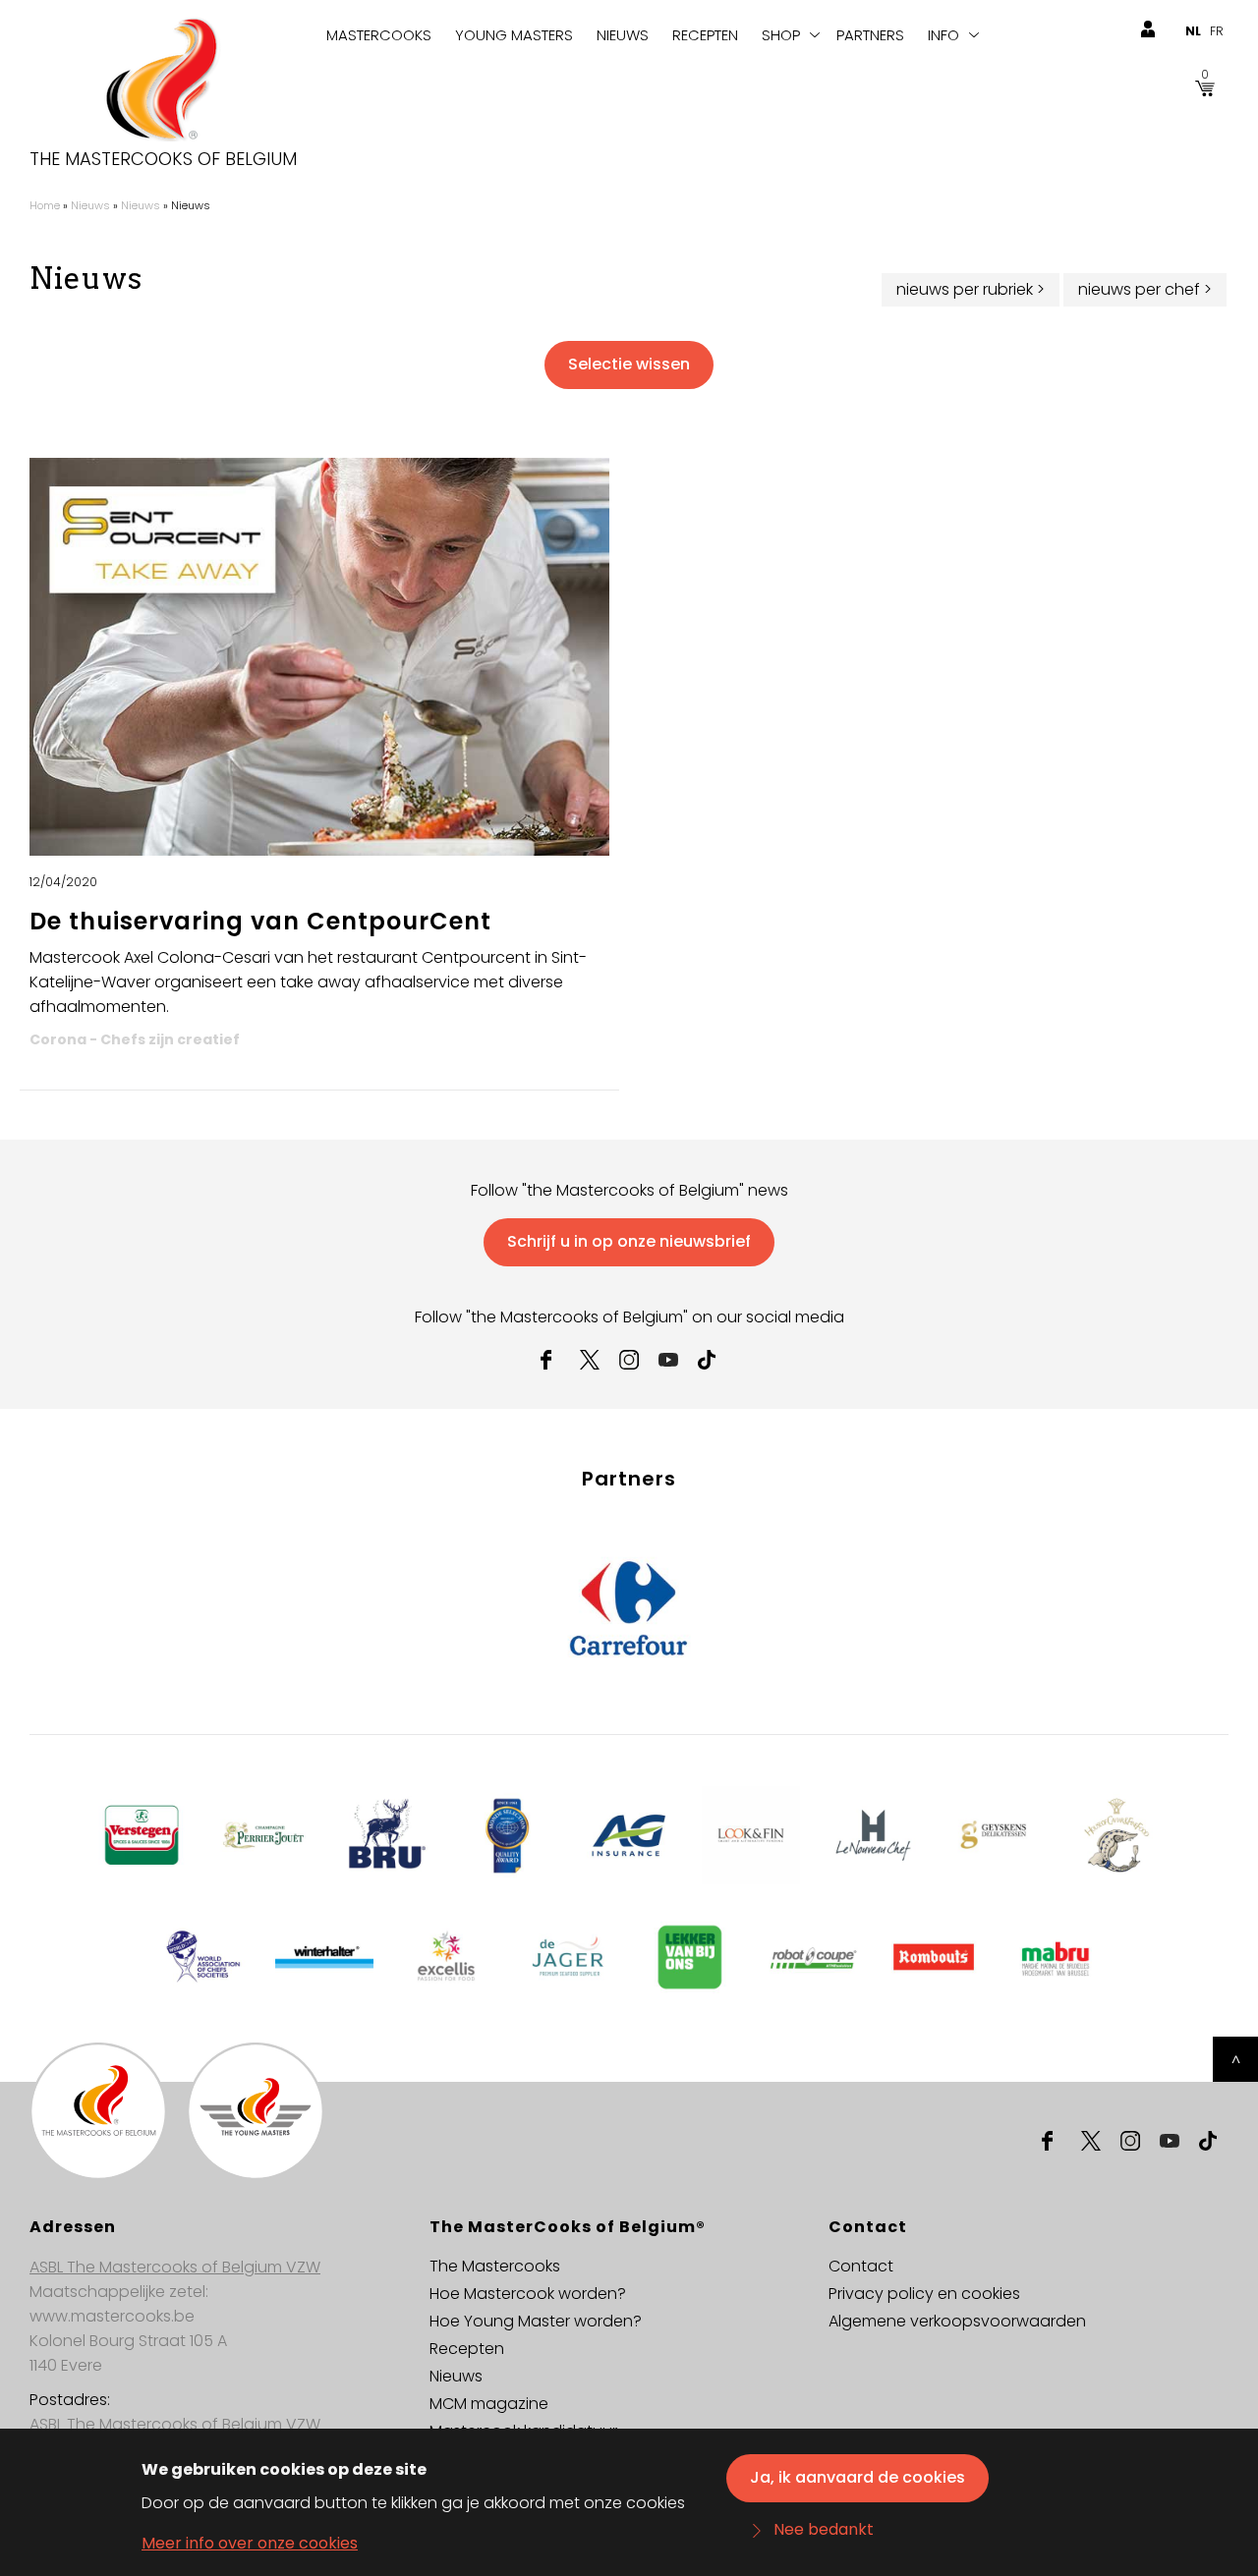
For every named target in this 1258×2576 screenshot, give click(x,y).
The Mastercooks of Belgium (163, 159)
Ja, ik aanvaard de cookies (858, 2477)
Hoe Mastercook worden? (528, 2294)
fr (1217, 31)
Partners (870, 35)
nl (1193, 31)
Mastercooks (379, 35)
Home (45, 205)
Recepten (705, 35)
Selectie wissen (629, 364)
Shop (781, 35)
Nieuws (623, 35)
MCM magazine (489, 2404)
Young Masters (514, 35)
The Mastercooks (495, 2266)
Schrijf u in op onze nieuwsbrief (629, 1241)
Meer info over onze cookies (250, 2543)
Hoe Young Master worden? (536, 2321)
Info (943, 35)
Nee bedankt (824, 2530)
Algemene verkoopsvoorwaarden (957, 2321)
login (1148, 29)
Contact (861, 2266)
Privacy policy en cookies (924, 2294)
